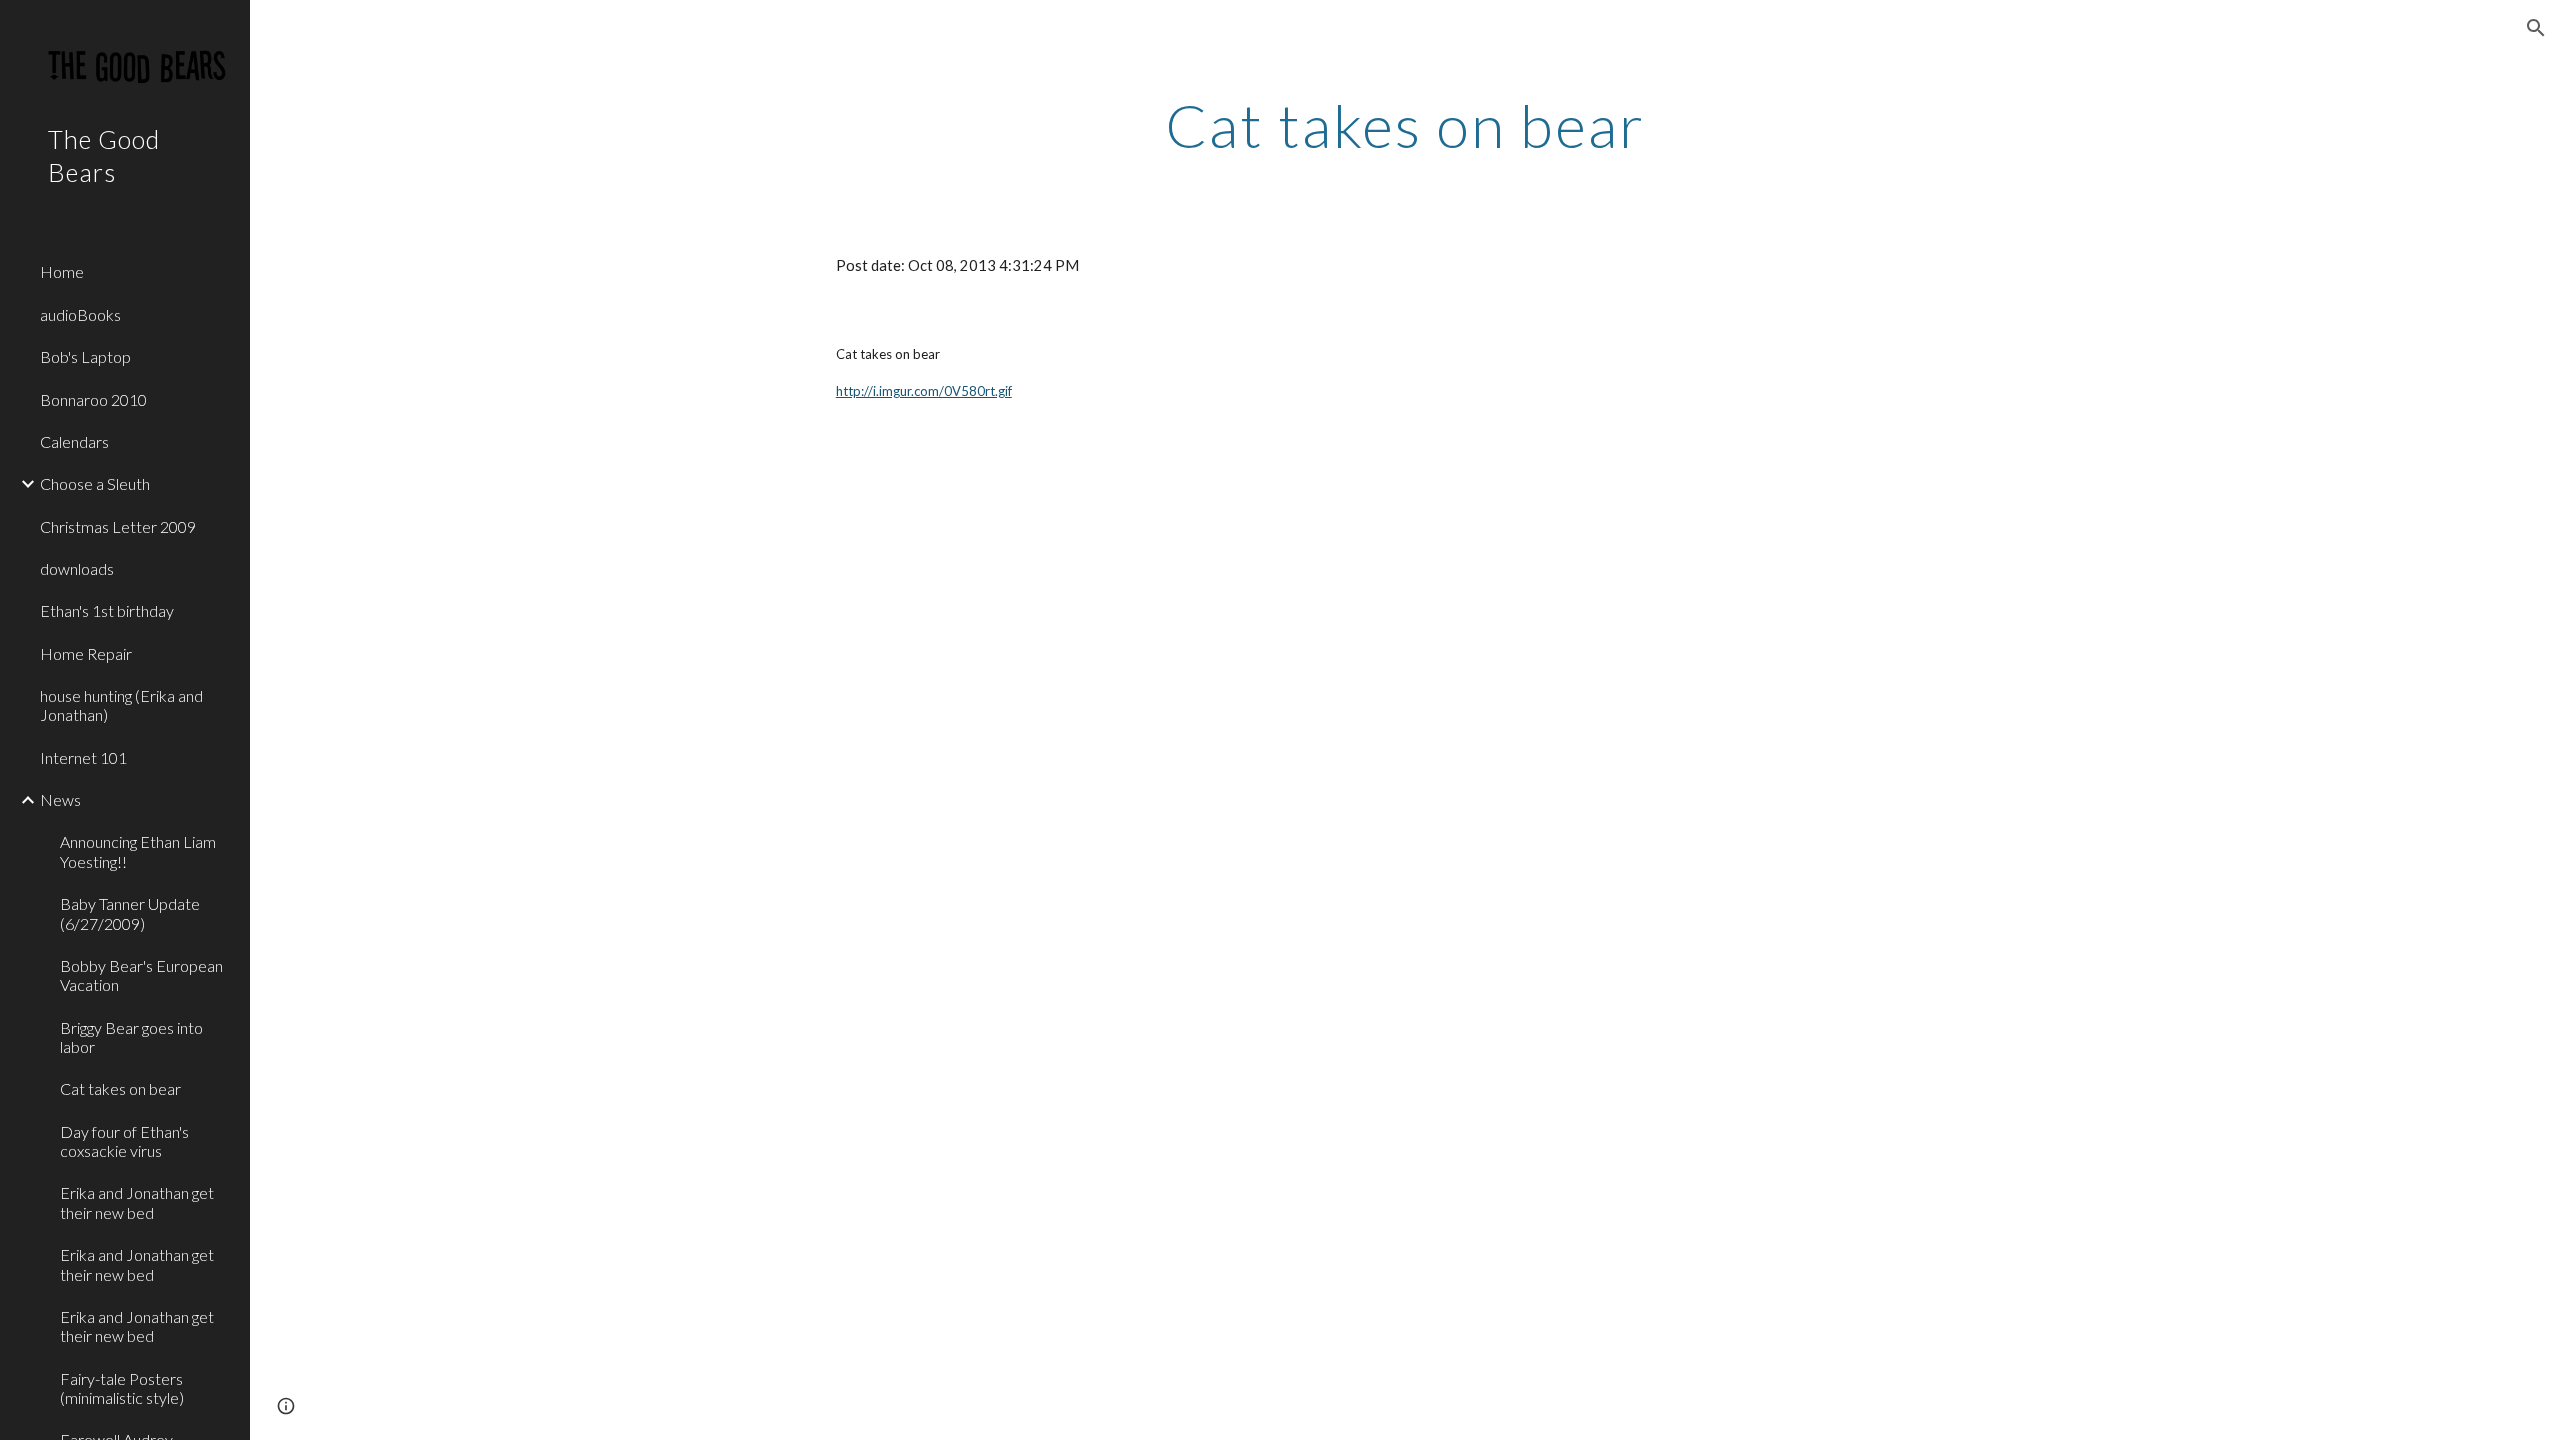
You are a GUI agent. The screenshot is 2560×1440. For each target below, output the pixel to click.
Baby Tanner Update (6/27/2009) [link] (130, 913)
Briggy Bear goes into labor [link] (131, 1037)
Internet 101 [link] (83, 757)
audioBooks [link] (80, 314)
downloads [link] (77, 568)
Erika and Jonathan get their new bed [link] (137, 1202)
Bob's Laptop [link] (85, 356)
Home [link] (62, 271)
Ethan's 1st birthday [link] (107, 610)
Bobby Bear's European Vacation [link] (141, 975)
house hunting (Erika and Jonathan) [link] (121, 705)
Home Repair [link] (86, 653)
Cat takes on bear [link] (120, 1088)
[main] (1405, 125)
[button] (2536, 28)
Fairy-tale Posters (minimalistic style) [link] (122, 1388)
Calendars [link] (74, 441)
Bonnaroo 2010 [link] (93, 399)
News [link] (60, 799)
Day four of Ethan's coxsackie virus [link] (124, 1141)
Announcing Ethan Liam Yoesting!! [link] (138, 851)
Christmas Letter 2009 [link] (118, 526)
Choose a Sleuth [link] (95, 483)
